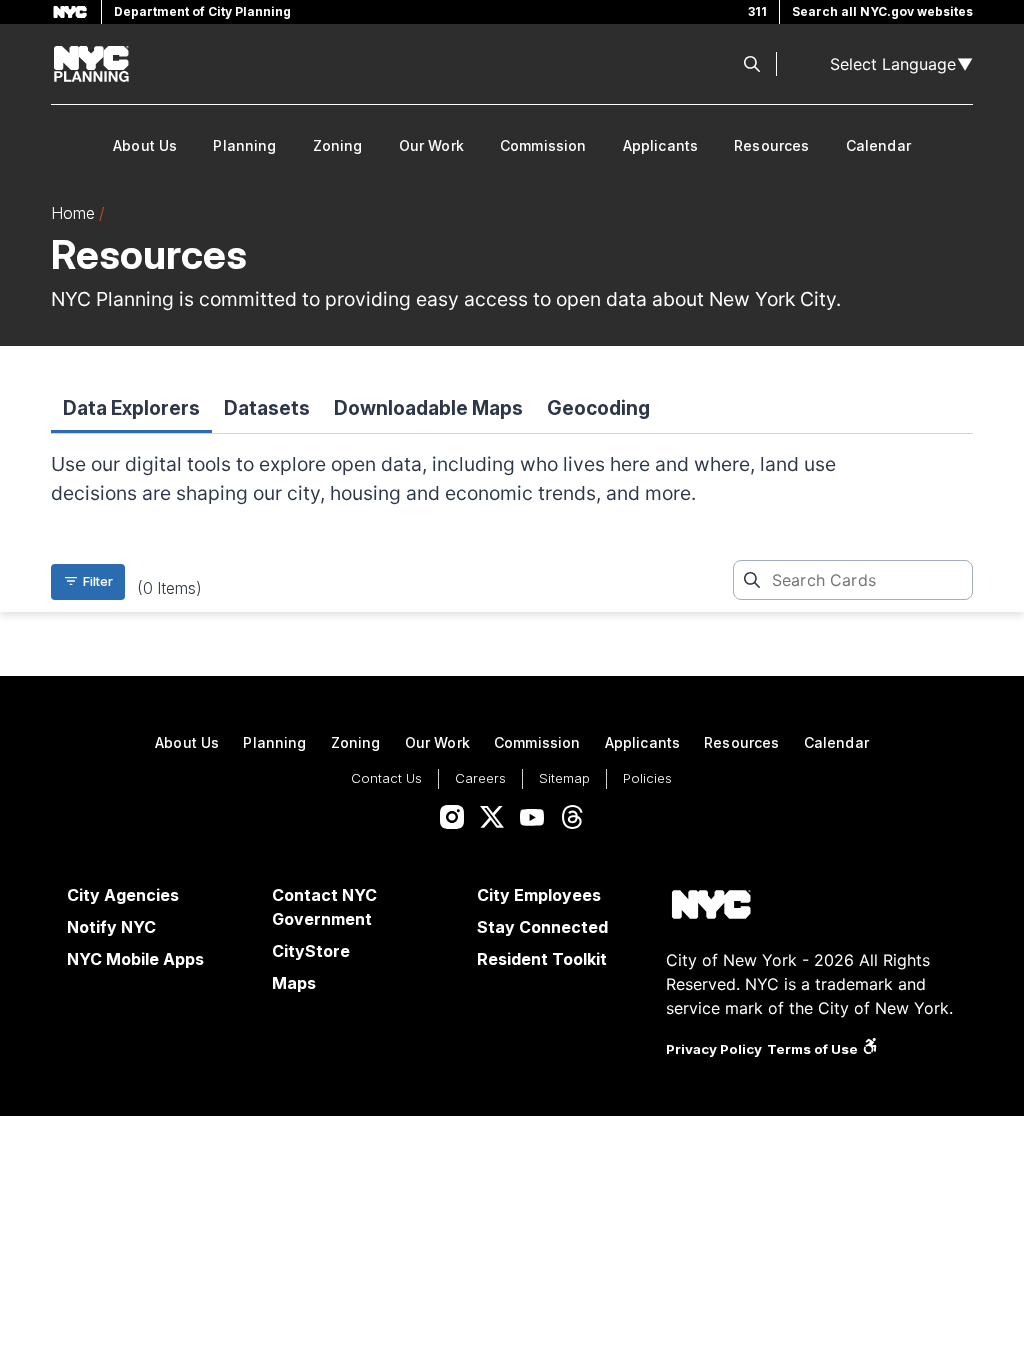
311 (757, 11)
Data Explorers (131, 408)
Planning (244, 145)
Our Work (431, 145)
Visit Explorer (156, 1150)
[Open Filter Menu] (88, 582)
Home (73, 213)
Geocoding (598, 408)
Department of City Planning (202, 11)
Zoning (338, 145)
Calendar (878, 145)
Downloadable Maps (428, 408)
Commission (543, 145)
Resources (771, 145)
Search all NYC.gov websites (882, 11)
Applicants (661, 145)
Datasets (267, 408)
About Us (145, 145)
